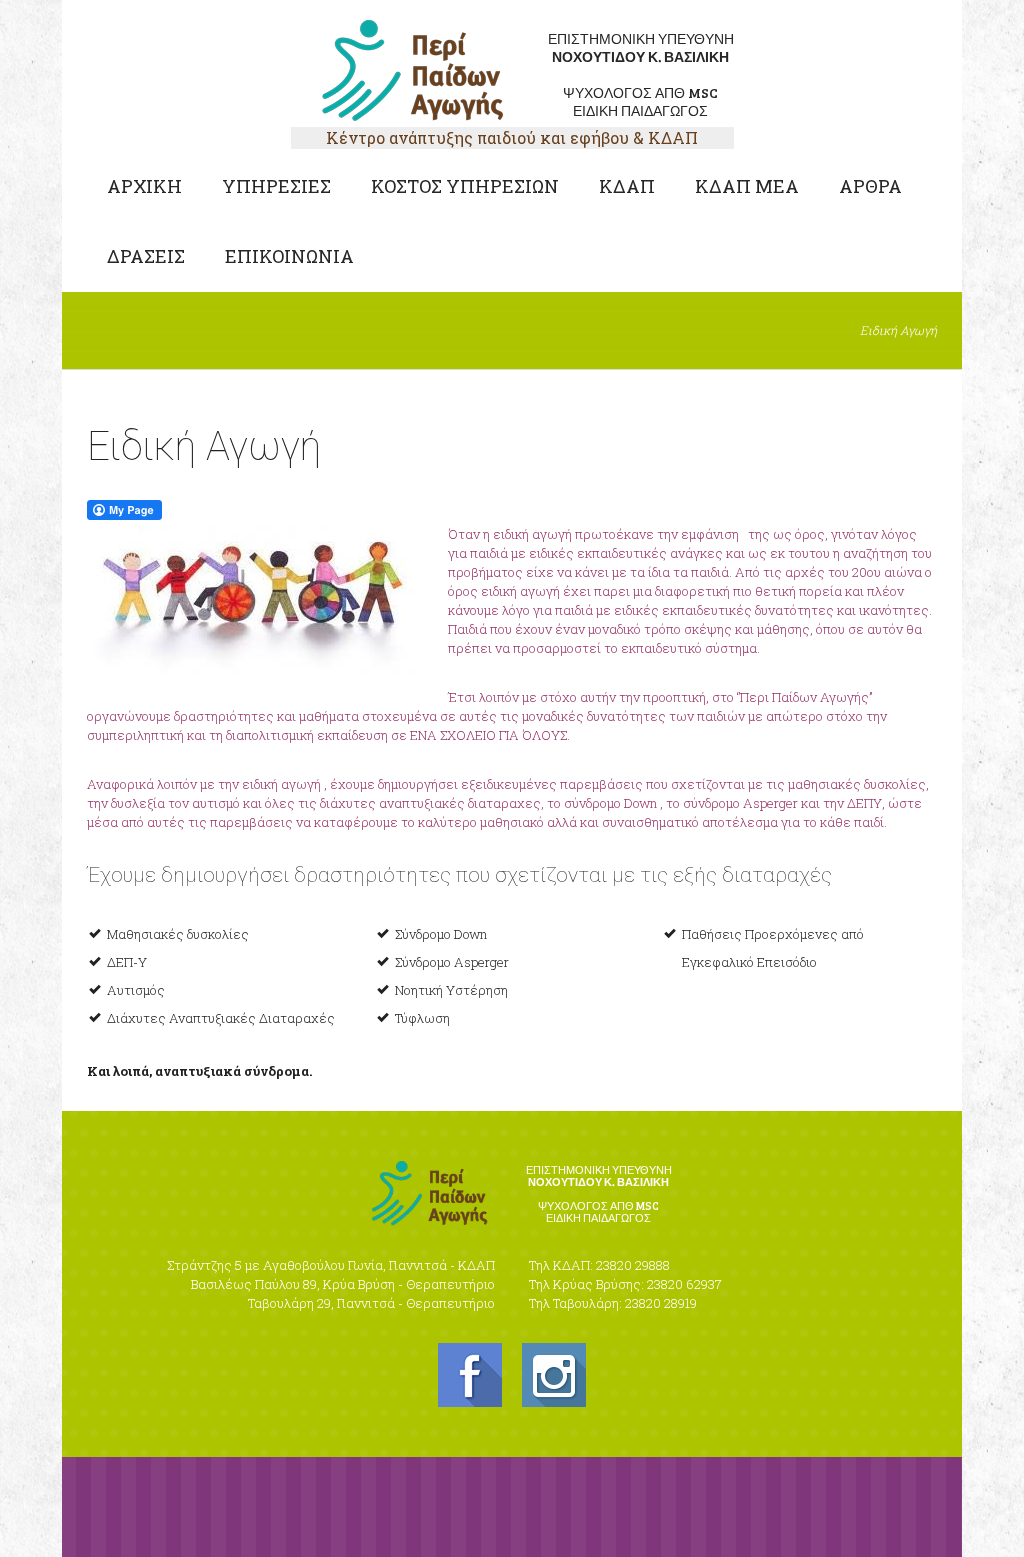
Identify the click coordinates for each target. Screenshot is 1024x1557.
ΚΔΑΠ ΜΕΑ (747, 186)
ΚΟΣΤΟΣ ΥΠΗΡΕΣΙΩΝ (465, 186)
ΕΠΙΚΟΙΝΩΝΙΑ (289, 256)
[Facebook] (470, 1375)
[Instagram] (554, 1375)
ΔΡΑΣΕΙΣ (146, 256)
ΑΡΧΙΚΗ (144, 186)
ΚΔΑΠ (627, 186)
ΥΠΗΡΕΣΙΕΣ (276, 186)
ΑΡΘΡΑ (870, 186)
